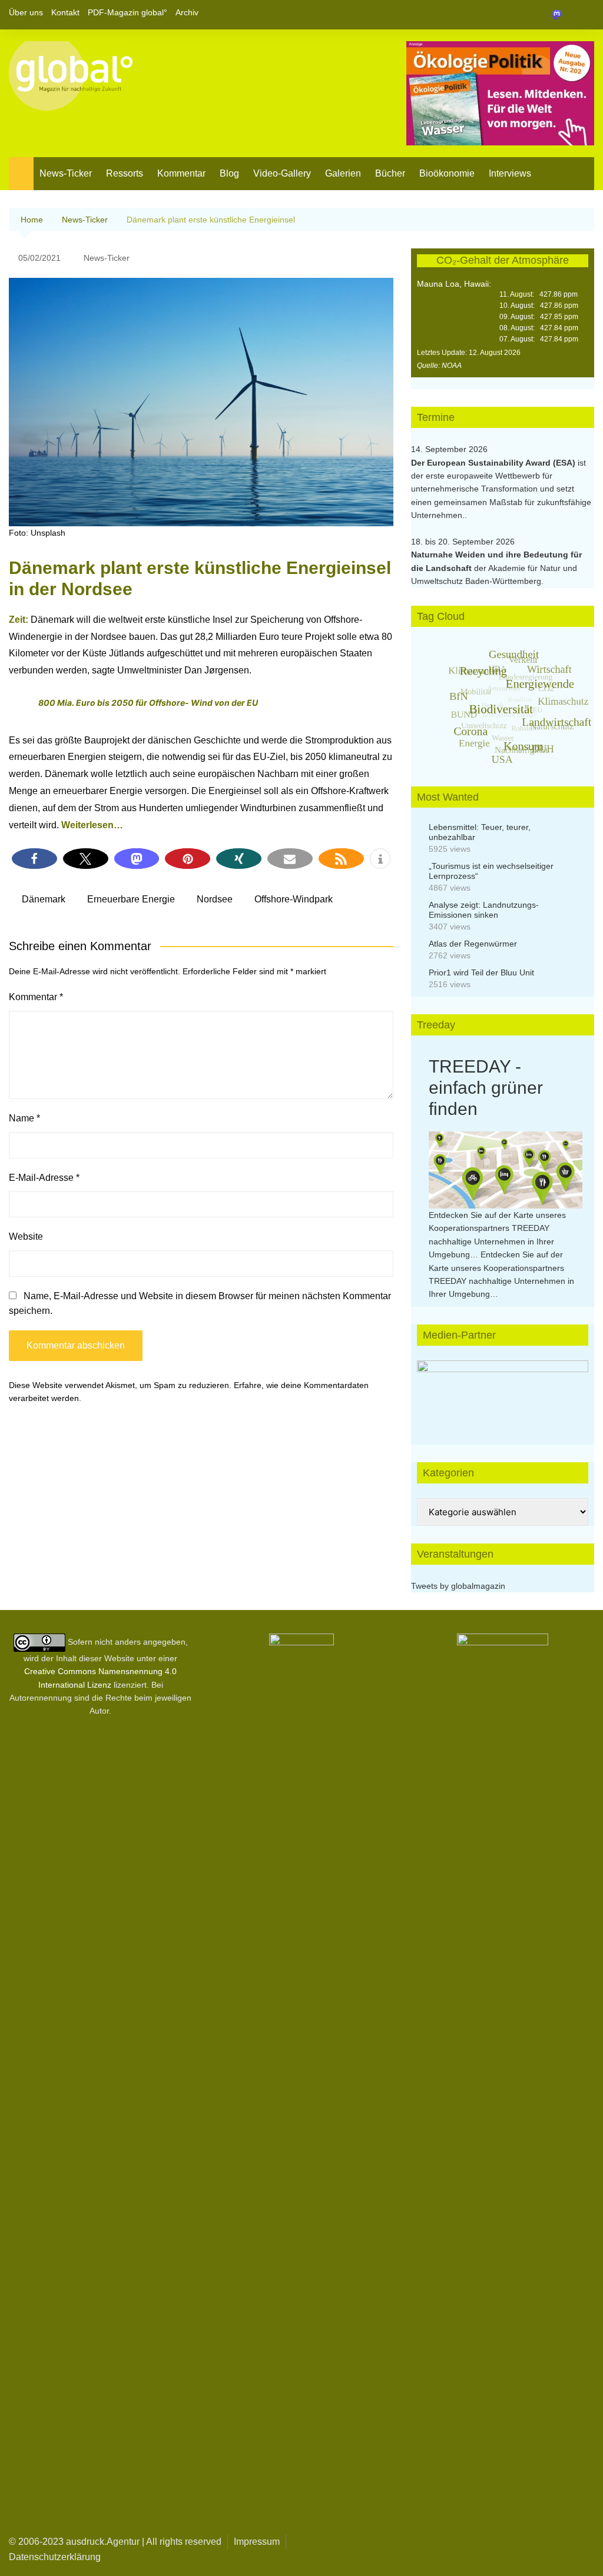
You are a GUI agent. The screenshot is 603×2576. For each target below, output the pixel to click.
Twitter (565, 15)
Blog (229, 173)
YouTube (585, 15)
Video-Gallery (282, 173)
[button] (34, 859)
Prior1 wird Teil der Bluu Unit (481, 972)
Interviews (510, 173)
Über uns (26, 12)
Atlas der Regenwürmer (473, 944)
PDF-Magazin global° (127, 12)
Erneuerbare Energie (131, 899)
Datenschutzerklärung (55, 2557)
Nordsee (215, 899)
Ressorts (125, 173)
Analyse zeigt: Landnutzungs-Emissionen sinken (484, 910)
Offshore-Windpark (294, 899)
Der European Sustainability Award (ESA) (494, 463)
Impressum (257, 2542)
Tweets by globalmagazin (458, 1586)
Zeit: (19, 620)
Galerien (343, 173)
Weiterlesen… (92, 825)
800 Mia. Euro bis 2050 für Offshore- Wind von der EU (148, 703)
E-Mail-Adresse (44, 1178)
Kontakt (65, 12)
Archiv (187, 12)
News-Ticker (66, 173)
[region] (503, 1391)
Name (24, 1118)
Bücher (390, 173)
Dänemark (44, 899)
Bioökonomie (447, 173)
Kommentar (181, 173)
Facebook (545, 15)
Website (26, 1236)
